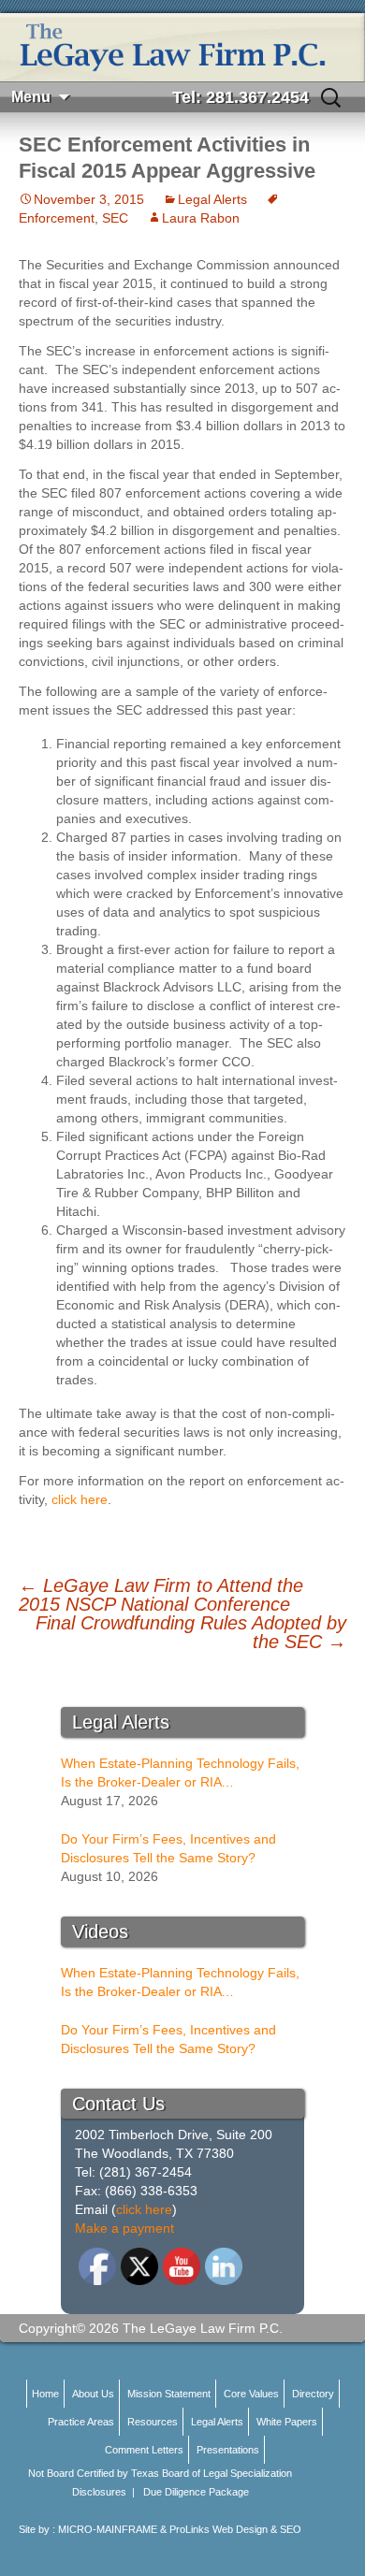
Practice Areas (81, 2422)
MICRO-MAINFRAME (108, 2529)
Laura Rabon (201, 218)
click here (80, 1499)
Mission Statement (169, 2394)
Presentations (228, 2450)
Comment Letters (144, 2450)
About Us (93, 2394)
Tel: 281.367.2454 (241, 97)
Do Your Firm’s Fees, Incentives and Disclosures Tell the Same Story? (168, 1848)
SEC (115, 218)
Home (45, 2394)
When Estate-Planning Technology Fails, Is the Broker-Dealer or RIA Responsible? (180, 1773)
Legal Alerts (212, 199)
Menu (31, 97)
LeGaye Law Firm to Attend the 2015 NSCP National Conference (161, 1595)
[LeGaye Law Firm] (182, 47)
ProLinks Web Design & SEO (235, 2529)
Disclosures (99, 2492)
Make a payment (124, 2228)
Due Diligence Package (196, 2492)
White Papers (287, 2422)
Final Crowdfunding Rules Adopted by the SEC (191, 1632)
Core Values (251, 2394)
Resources (153, 2422)
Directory (313, 2394)
